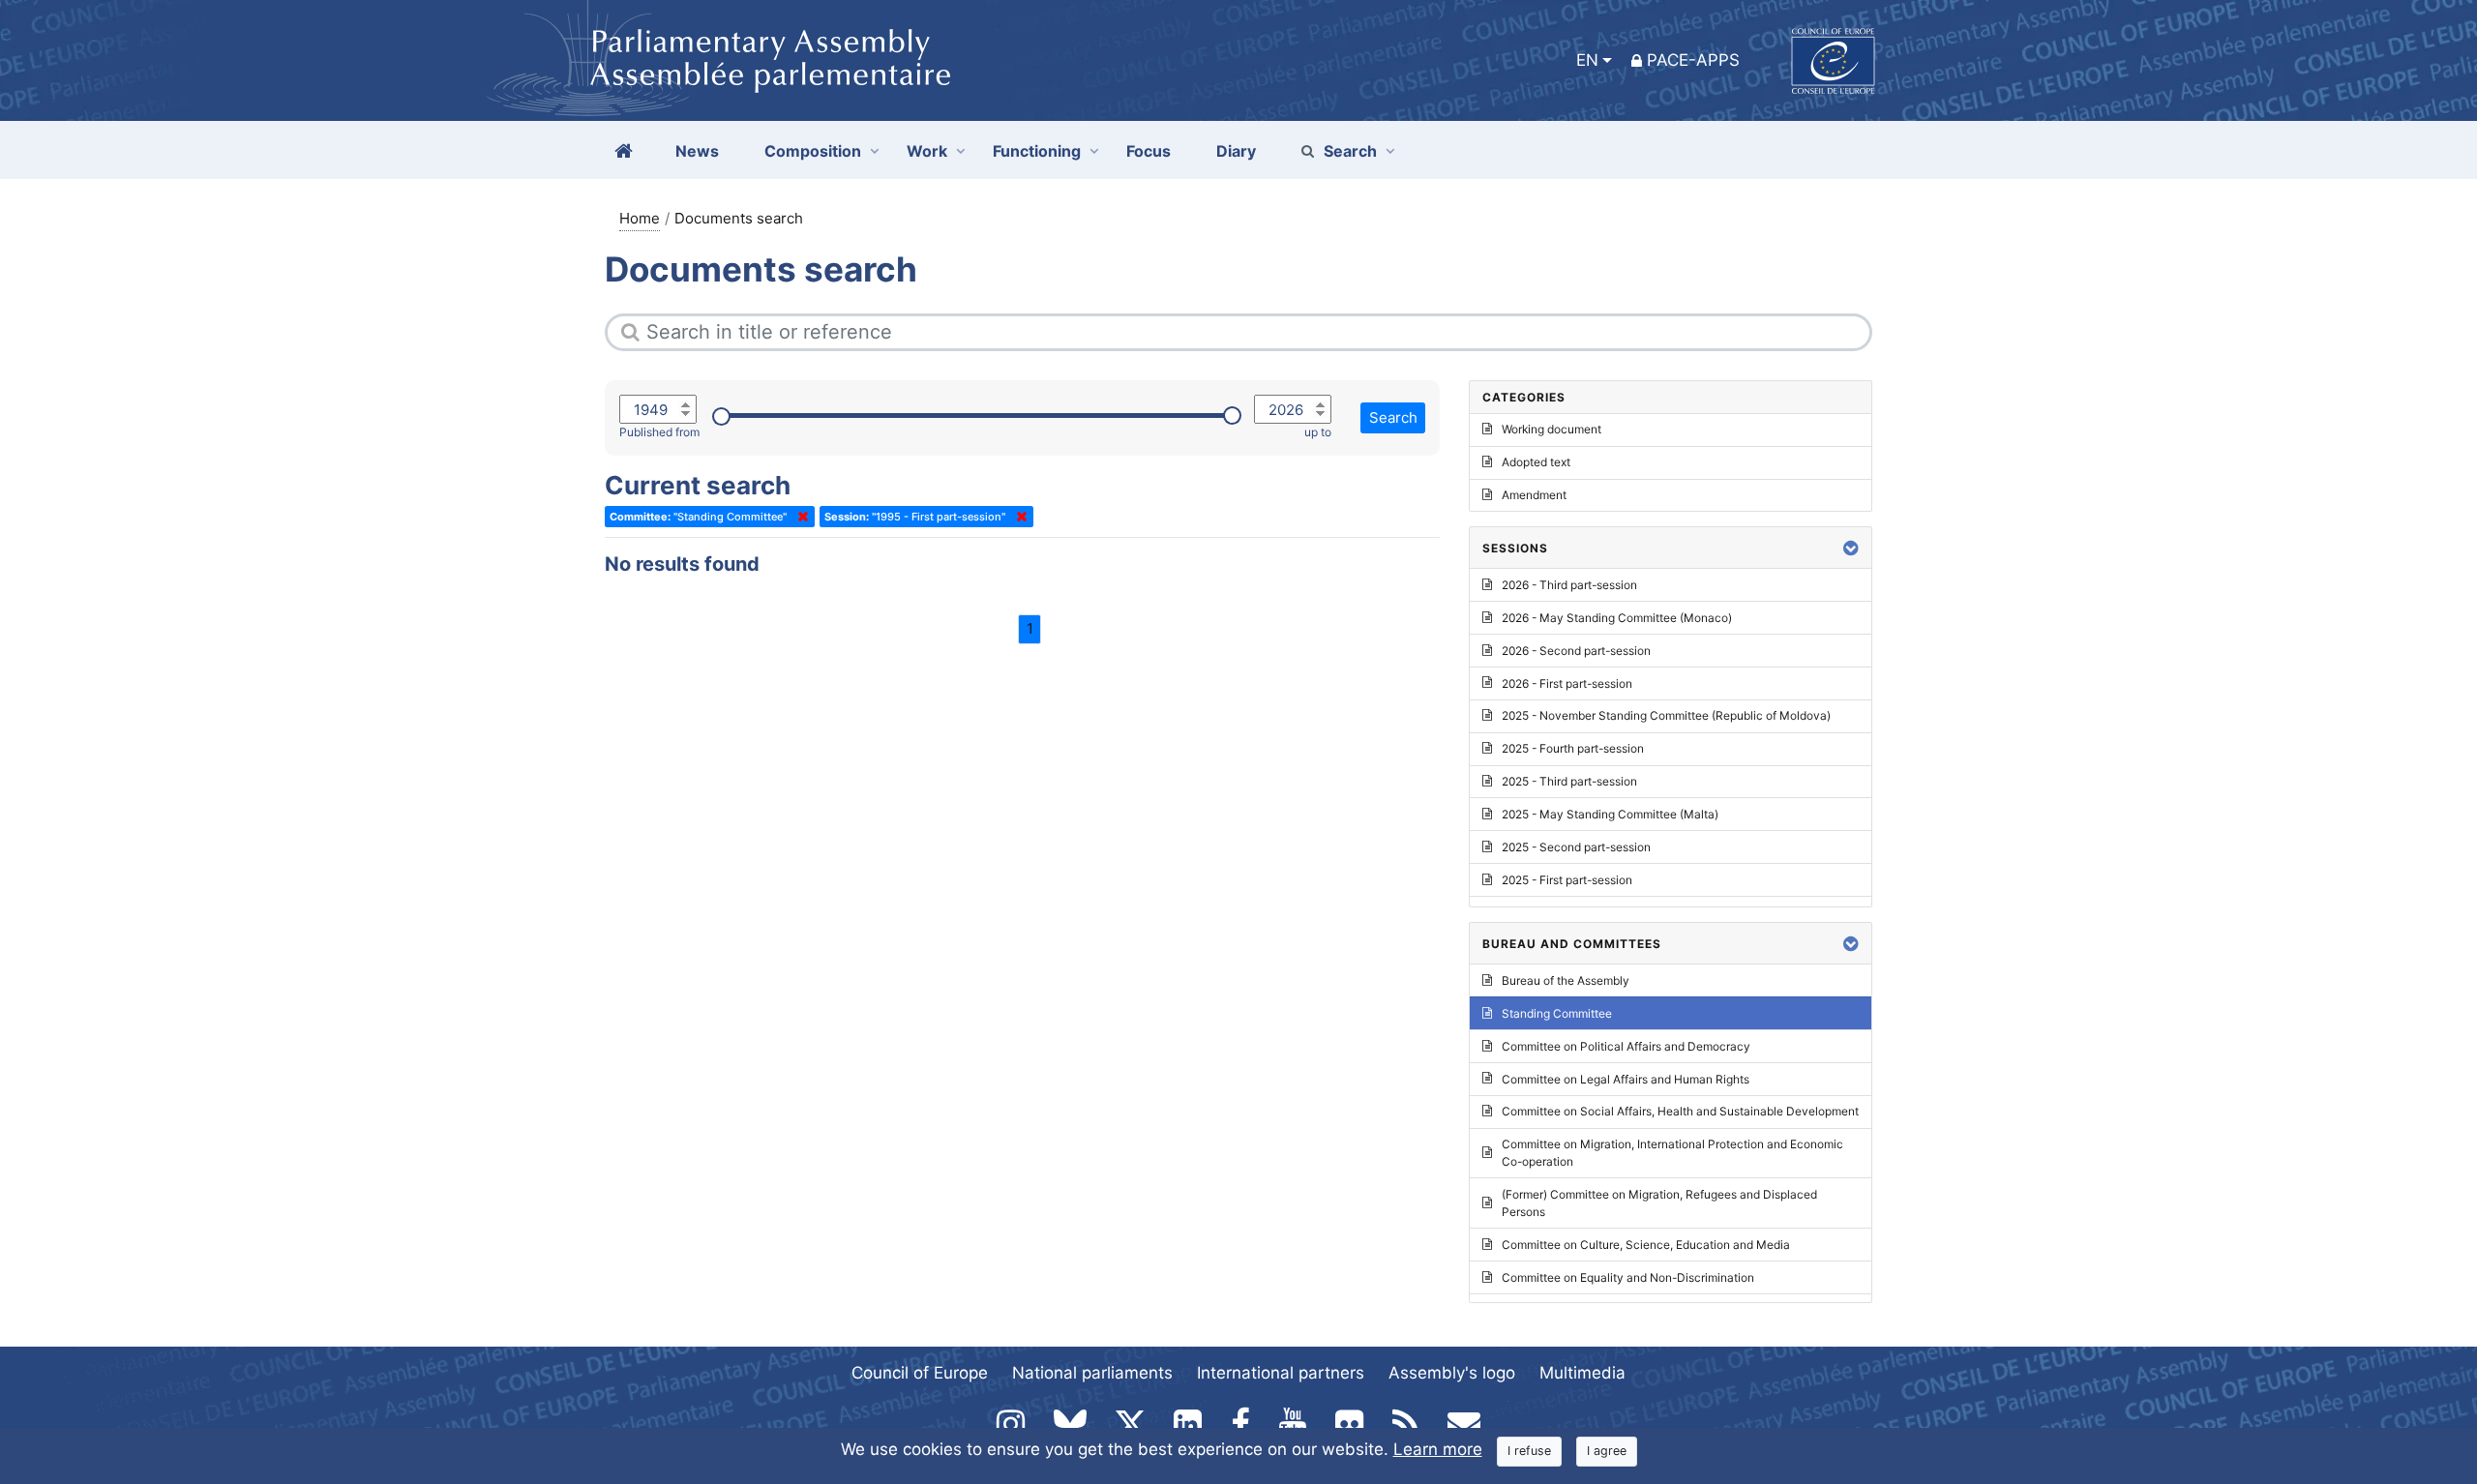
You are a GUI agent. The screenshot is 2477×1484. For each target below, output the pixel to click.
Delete (799, 517)
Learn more (1438, 1449)
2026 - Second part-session (1576, 651)
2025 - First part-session (1567, 880)
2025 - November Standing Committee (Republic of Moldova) (1666, 715)
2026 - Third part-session (1569, 585)
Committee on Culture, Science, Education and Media (1646, 1245)
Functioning (1037, 151)
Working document (1552, 429)
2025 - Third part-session (1569, 781)
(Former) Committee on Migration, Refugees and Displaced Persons (1659, 1203)
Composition (813, 151)
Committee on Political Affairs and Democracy (1626, 1046)
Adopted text (1536, 462)
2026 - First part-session (1567, 683)
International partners (1281, 1373)
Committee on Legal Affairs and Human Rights (1626, 1079)
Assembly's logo (1452, 1373)
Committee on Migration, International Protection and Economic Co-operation (1672, 1153)
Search (1350, 151)
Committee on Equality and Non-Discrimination (1628, 1277)
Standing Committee (1557, 1013)
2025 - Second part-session (1576, 847)
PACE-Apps (1693, 60)
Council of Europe (920, 1373)
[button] (1851, 548)
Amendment (1534, 495)
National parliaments (1092, 1373)
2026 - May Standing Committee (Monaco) (1617, 618)
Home (640, 218)
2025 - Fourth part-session (1573, 748)
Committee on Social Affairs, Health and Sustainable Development (1680, 1111)
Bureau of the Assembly (1566, 980)
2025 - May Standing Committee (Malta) (1610, 814)
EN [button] (1587, 60)
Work (927, 151)
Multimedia (1582, 1373)
